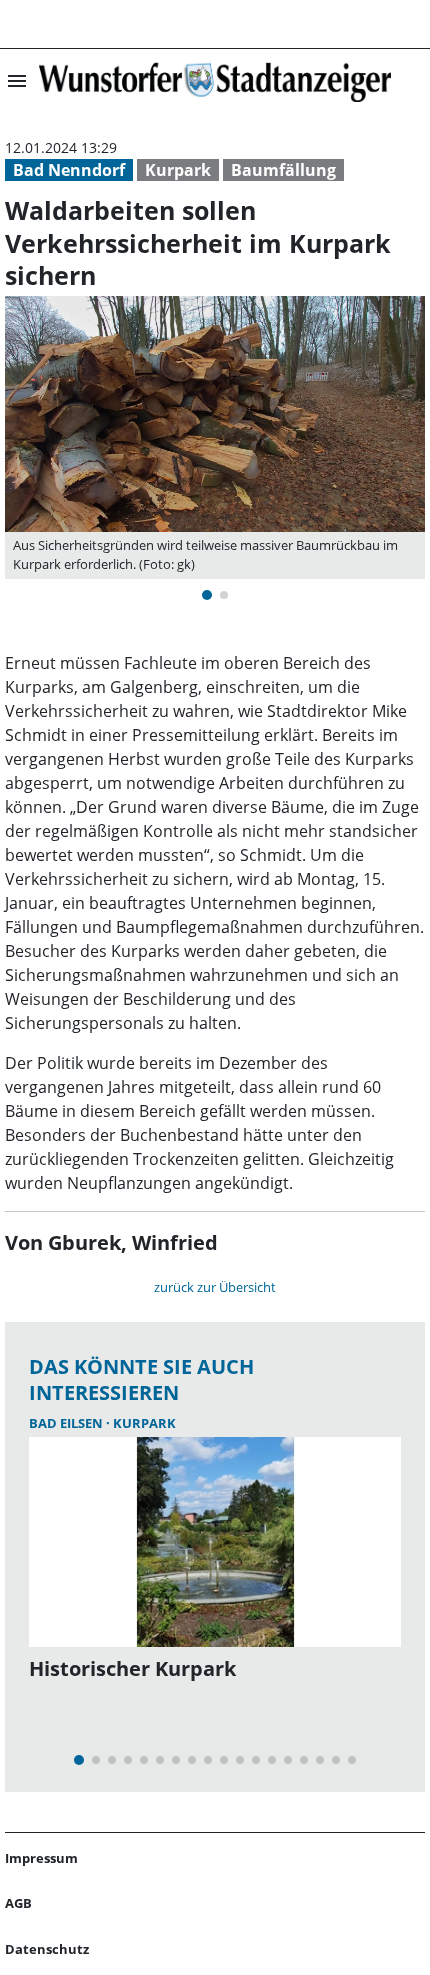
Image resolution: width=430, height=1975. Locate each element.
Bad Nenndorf (69, 170)
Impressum (41, 1858)
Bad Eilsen (67, 1423)
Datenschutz (47, 1949)
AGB (18, 1903)
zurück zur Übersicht (215, 1287)
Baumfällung (283, 170)
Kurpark (178, 170)
